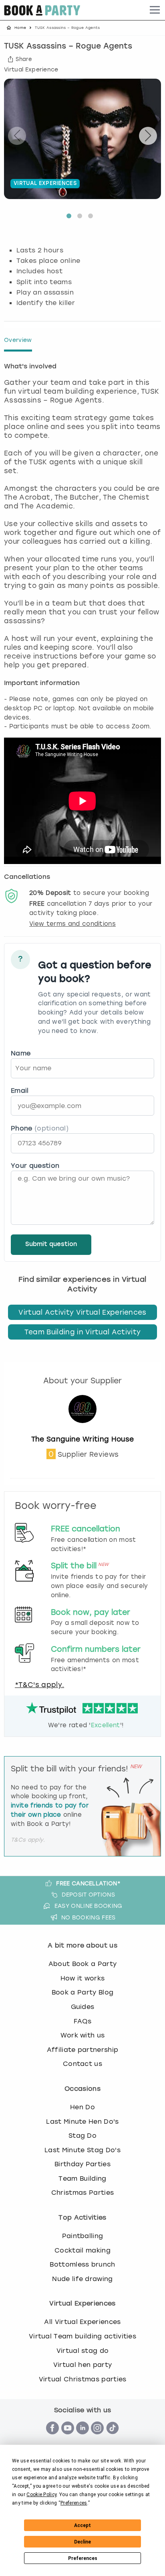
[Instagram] (97, 2439)
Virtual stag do (83, 2351)
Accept (82, 2525)
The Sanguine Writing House (82, 1439)
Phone (40, 1128)
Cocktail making (82, 2250)
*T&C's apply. (39, 1685)
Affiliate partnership (83, 2050)
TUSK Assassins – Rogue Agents (68, 47)
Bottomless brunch (82, 2264)
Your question (35, 1166)
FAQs (82, 2021)
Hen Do (82, 2107)
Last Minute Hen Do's (82, 2122)
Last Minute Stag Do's (82, 2150)
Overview (18, 340)
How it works (83, 1978)
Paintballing (83, 2236)
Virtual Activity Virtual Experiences (82, 1312)
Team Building (82, 2179)
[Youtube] (68, 2439)
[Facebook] (52, 2439)
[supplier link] (82, 1430)
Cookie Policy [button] (41, 2495)
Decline (82, 2542)
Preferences (83, 2558)
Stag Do (82, 2136)
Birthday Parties (82, 2164)
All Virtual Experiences (82, 2322)
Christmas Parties (82, 2193)
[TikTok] (113, 2439)
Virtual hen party (82, 2365)
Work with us (83, 2035)
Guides (83, 2007)
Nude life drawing (82, 2279)
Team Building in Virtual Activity (83, 1332)
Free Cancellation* (88, 1883)
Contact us (82, 2064)
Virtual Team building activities (82, 2336)
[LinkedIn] (82, 2439)
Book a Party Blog (82, 1992)
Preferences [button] (74, 2503)
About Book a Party (83, 1964)
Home (20, 28)
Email (20, 1091)
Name (21, 1053)
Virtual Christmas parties (83, 2379)
